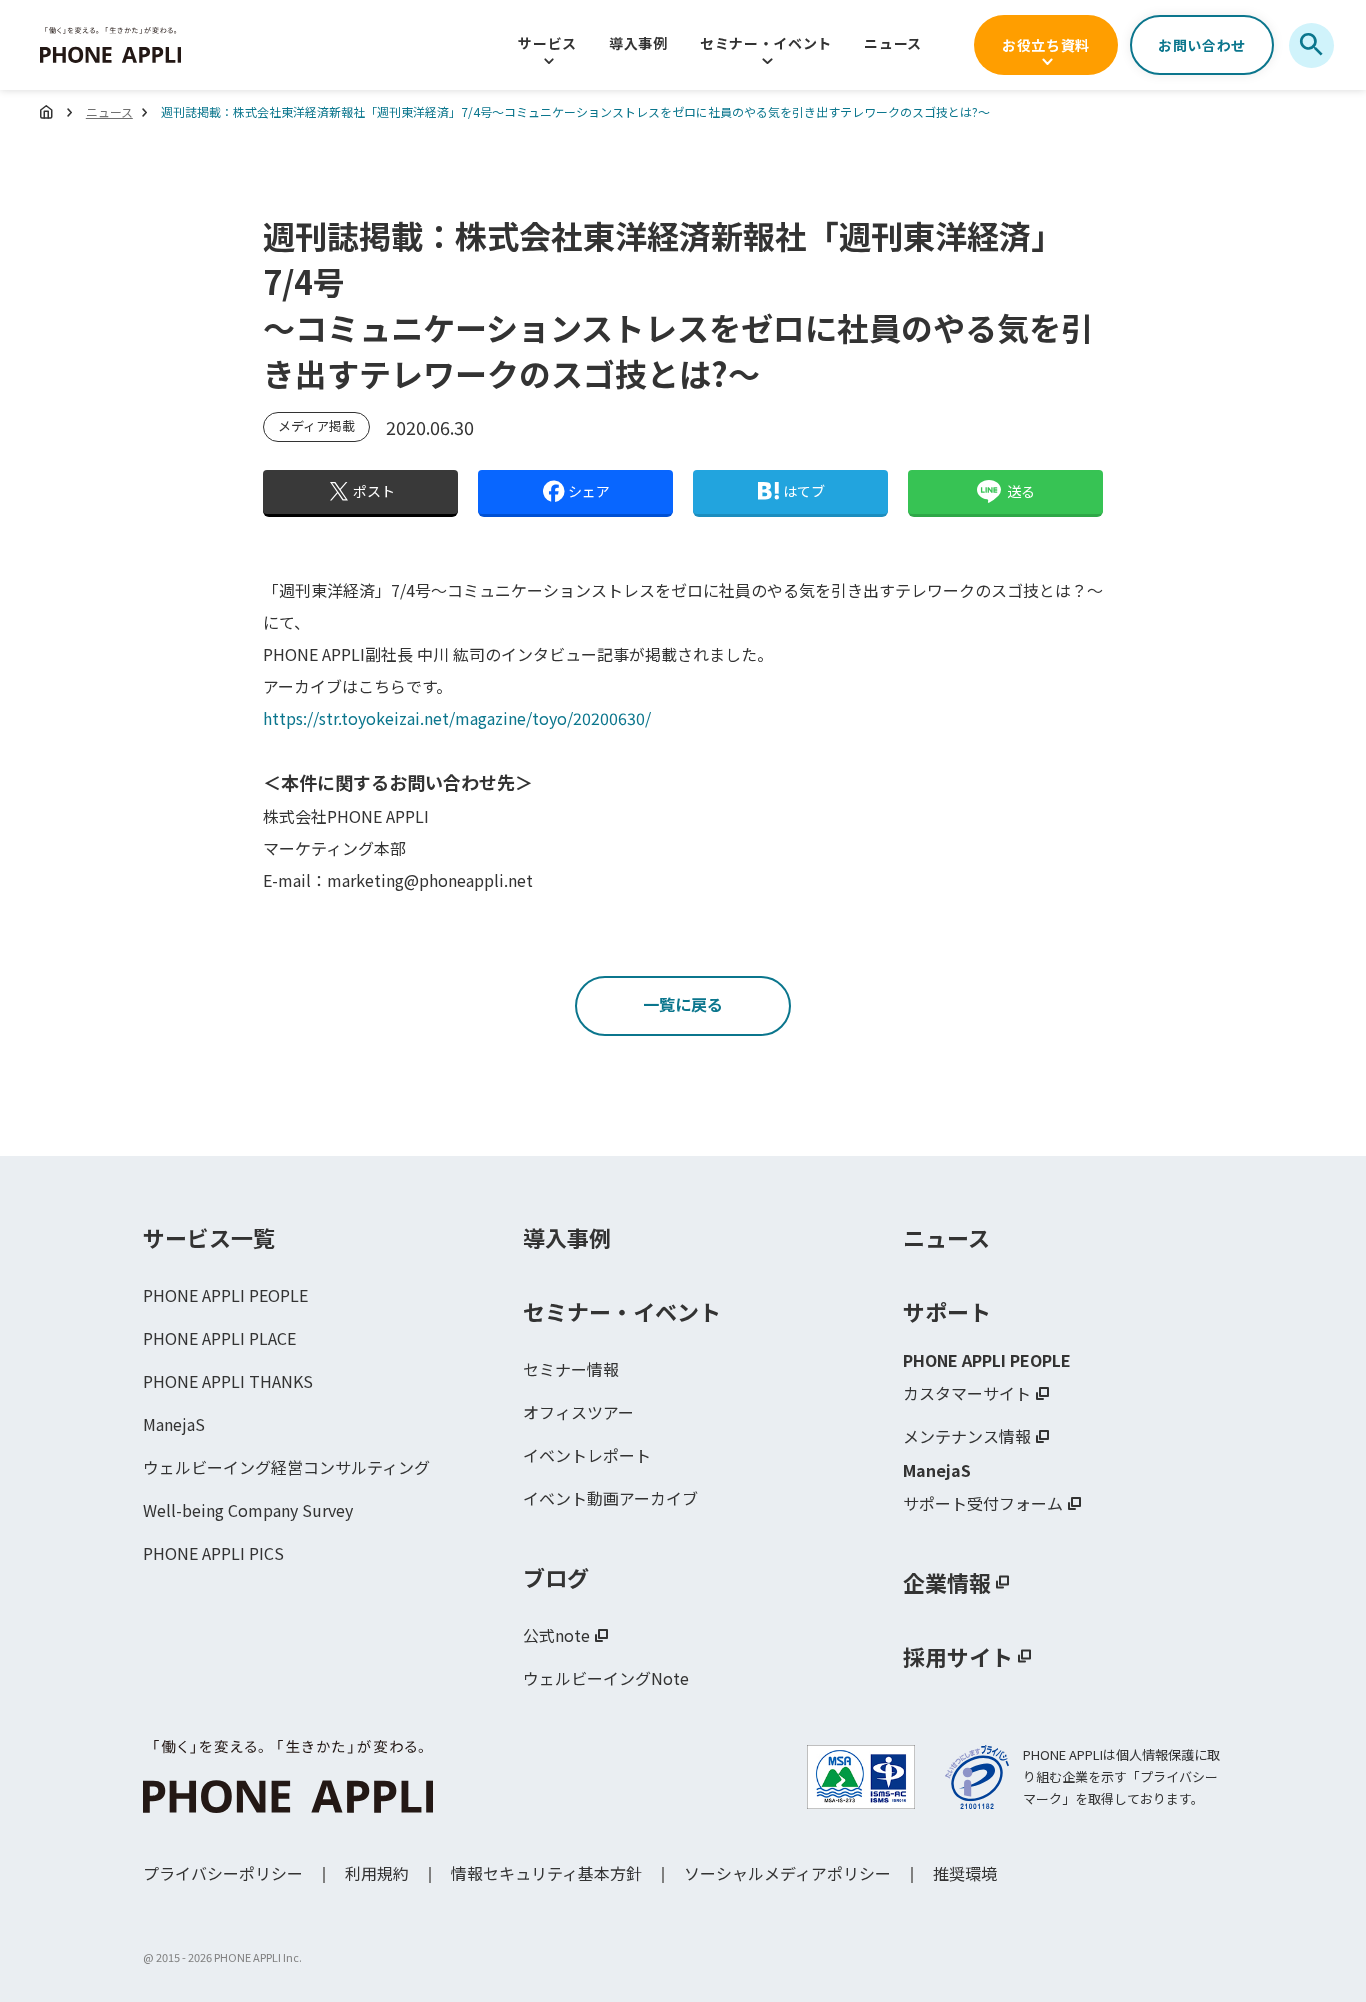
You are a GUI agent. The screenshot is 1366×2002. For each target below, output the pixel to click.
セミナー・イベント (766, 43)
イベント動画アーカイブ (610, 1498)
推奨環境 (965, 1873)
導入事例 (638, 43)
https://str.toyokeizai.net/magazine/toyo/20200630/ (457, 718)
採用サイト (958, 1656)
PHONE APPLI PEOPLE (225, 1295)
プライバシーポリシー (223, 1873)
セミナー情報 (571, 1369)
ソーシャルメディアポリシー (787, 1873)
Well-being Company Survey (248, 1510)
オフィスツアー (578, 1412)
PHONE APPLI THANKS (228, 1381)
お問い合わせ (1202, 45)
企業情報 (947, 1582)
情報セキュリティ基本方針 (546, 1873)
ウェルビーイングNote (606, 1678)
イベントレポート (587, 1455)
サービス (547, 43)
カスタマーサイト (967, 1393)
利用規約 (377, 1873)
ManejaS (174, 1424)
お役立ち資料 (1046, 45)
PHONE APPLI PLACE (219, 1338)
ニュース (893, 43)
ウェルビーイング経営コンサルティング (286, 1467)
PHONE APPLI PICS (213, 1553)
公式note (556, 1635)
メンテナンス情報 (967, 1436)
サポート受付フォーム (983, 1503)
